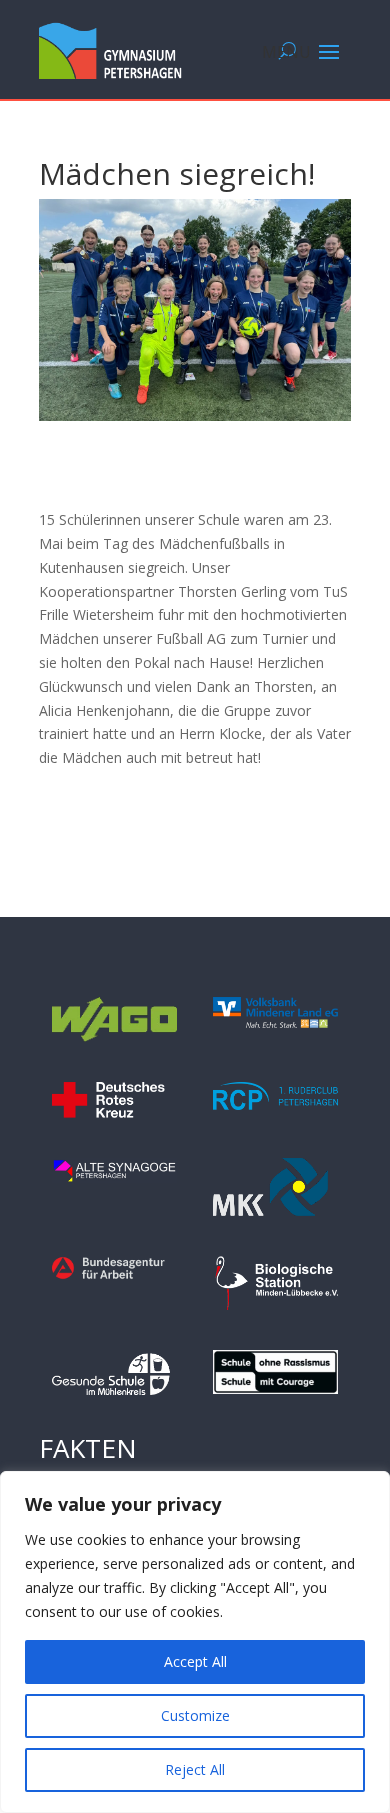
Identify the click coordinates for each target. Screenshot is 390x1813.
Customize (195, 1715)
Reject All (195, 1769)
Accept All (195, 1661)
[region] (195, 1642)
